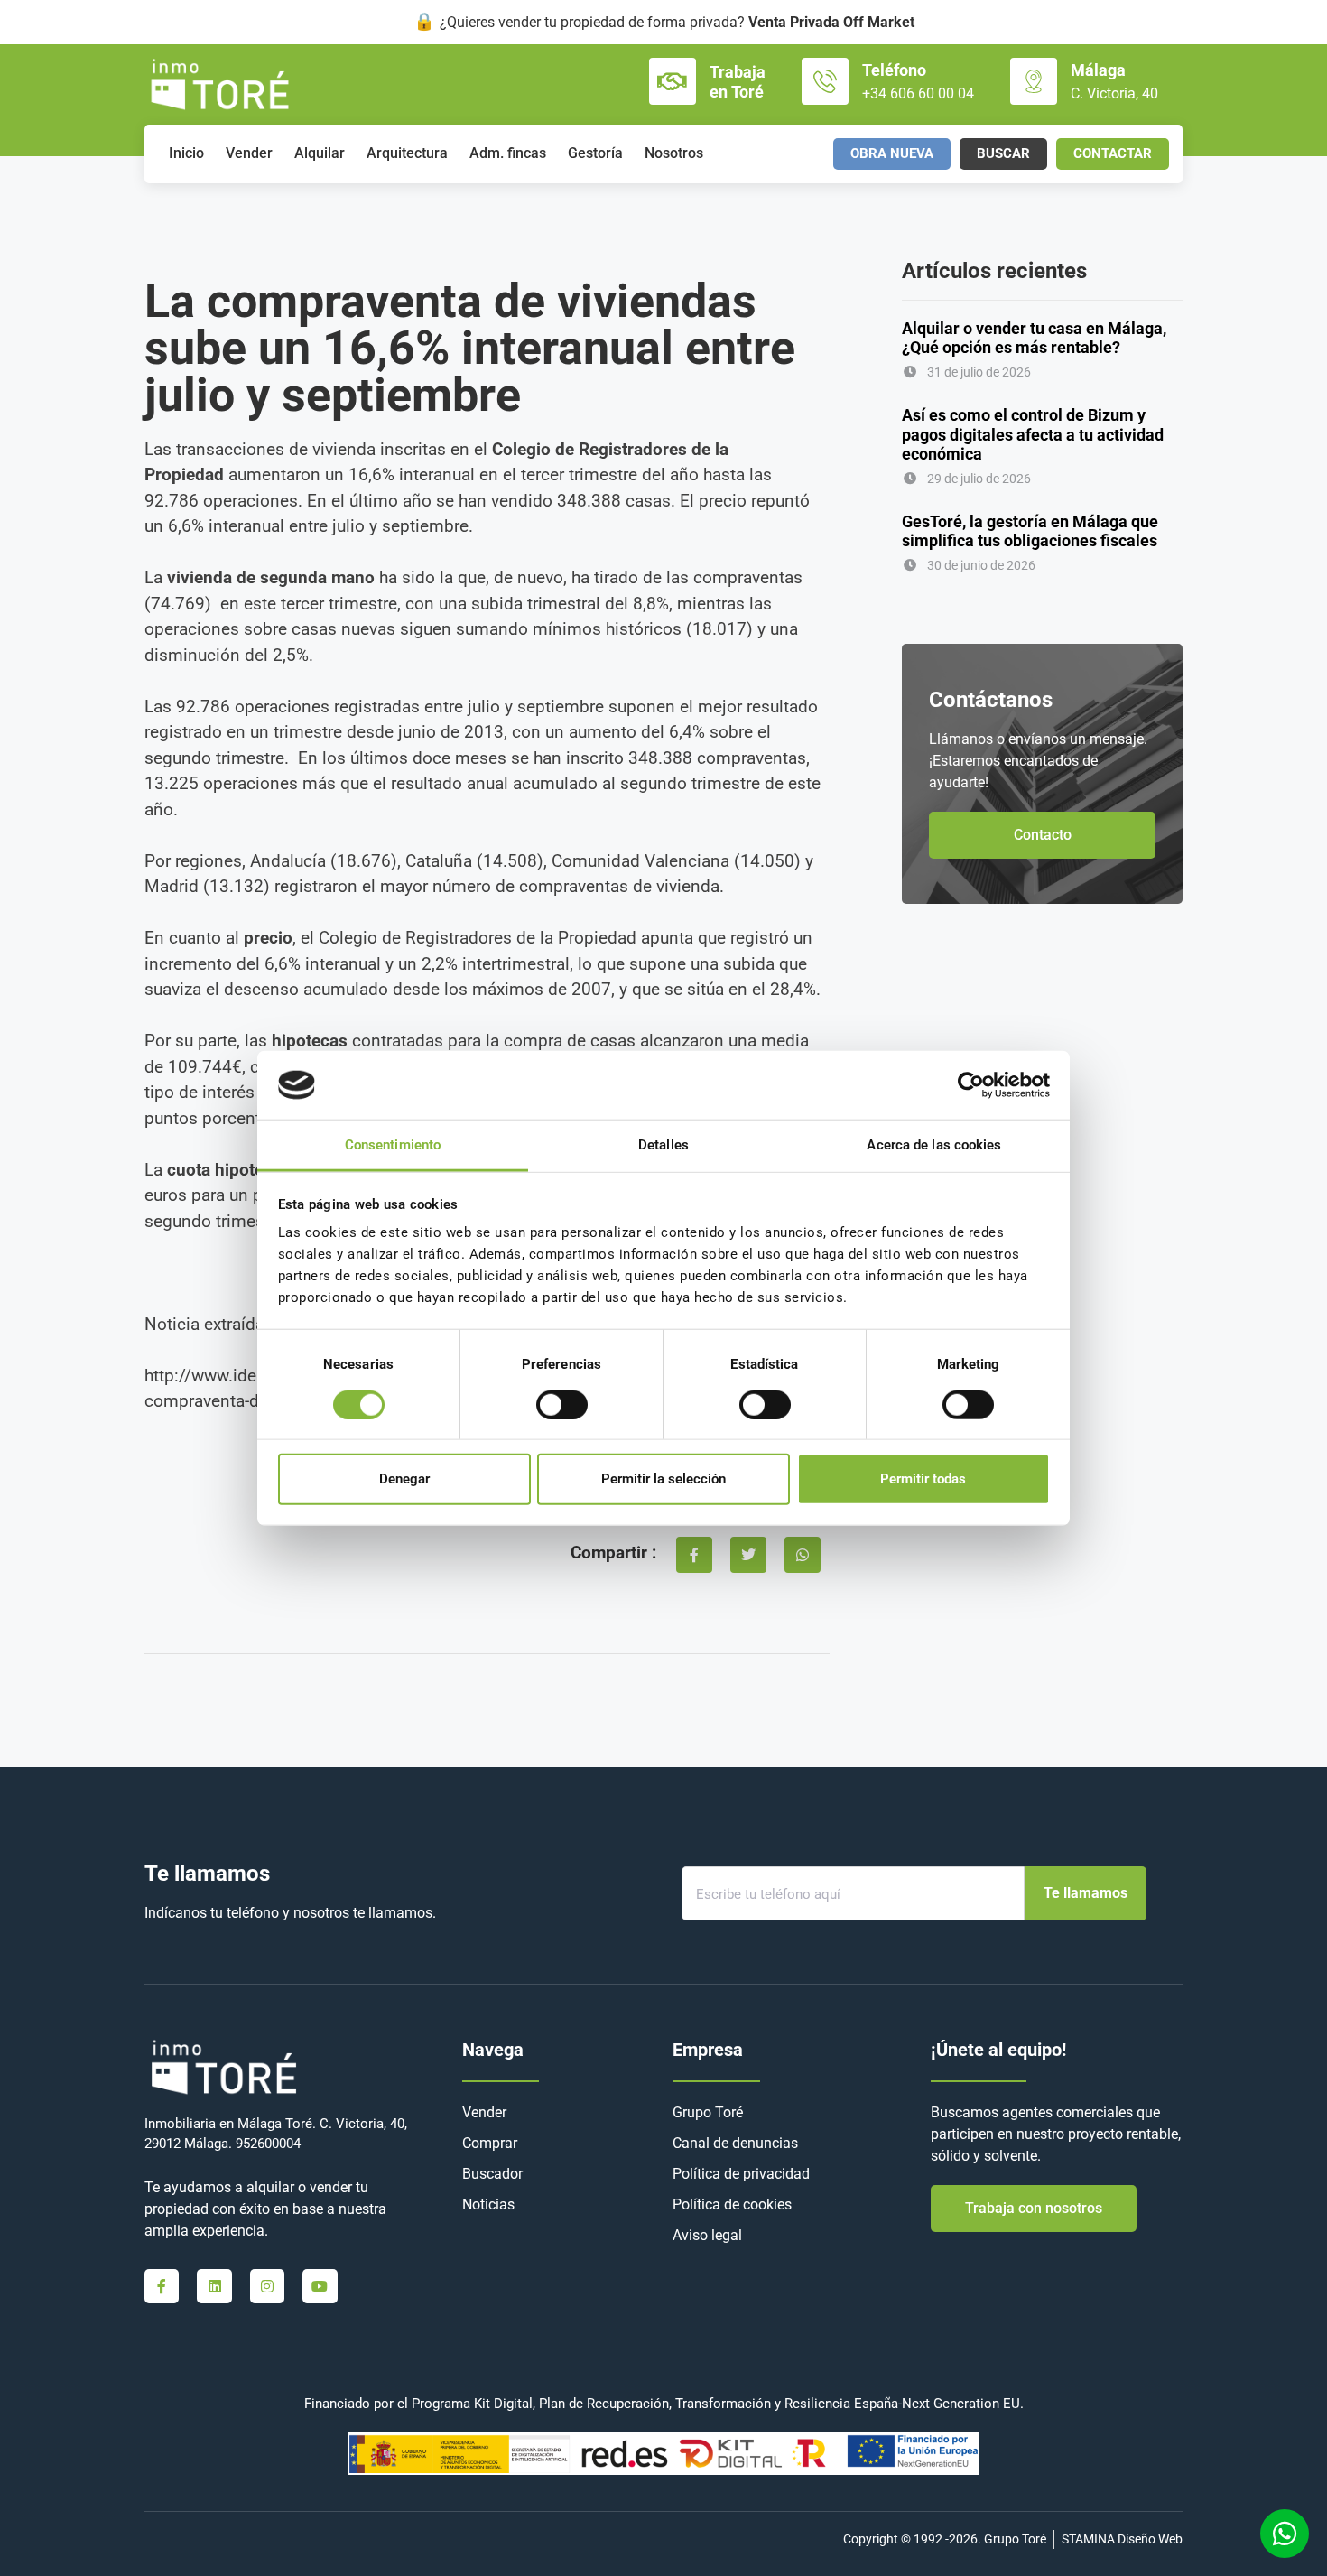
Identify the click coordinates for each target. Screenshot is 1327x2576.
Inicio (186, 153)
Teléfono (894, 70)
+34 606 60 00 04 (918, 93)
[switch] (562, 1404)
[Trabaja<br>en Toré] (673, 81)
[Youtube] (320, 2286)
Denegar (404, 1479)
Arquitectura (407, 153)
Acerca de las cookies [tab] (934, 1145)
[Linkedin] (214, 2286)
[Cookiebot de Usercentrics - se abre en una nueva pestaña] (971, 1085)
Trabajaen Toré (738, 82)
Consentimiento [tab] (393, 1145)
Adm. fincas (508, 153)
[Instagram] (267, 2286)
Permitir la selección (663, 1479)
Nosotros (674, 153)
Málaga (1098, 70)
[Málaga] (1034, 81)
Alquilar (320, 153)
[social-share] (694, 1555)
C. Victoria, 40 (1114, 93)
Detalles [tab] (663, 1145)
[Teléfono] (825, 81)
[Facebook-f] (162, 2286)
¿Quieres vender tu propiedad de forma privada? (677, 22)
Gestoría (595, 153)
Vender (249, 153)
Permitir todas (923, 1479)
